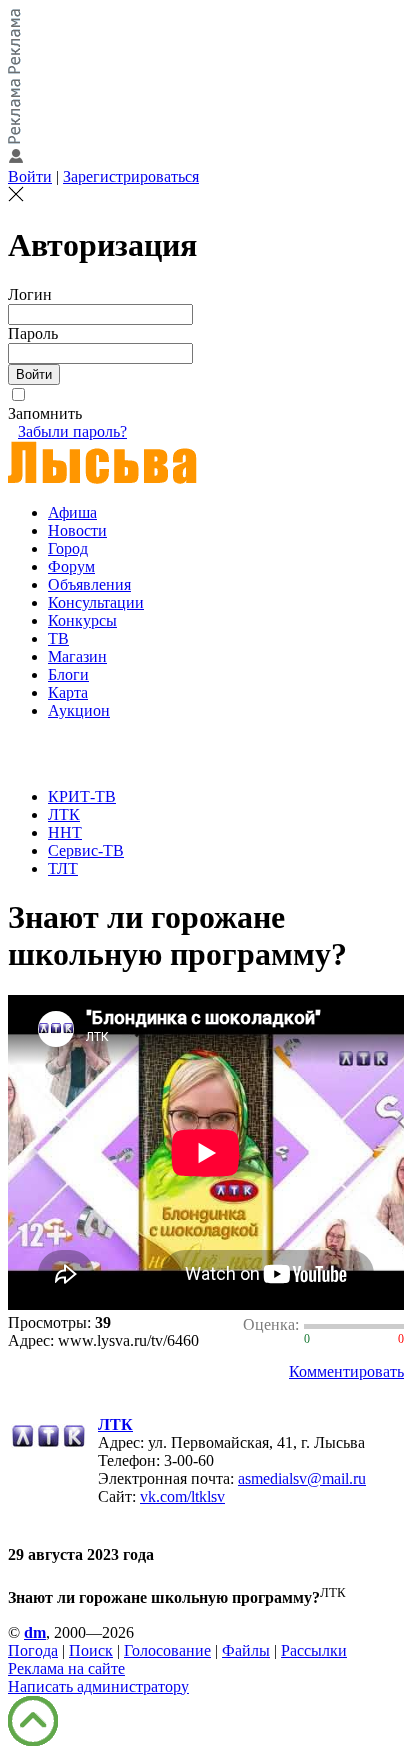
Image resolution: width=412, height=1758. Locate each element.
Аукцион (79, 710)
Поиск (91, 1650)
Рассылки (314, 1650)
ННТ (65, 832)
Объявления (89, 584)
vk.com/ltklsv (182, 1496)
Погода (33, 1650)
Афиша (72, 512)
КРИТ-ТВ (82, 796)
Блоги (68, 674)
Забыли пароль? (72, 431)
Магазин (77, 656)
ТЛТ (63, 868)
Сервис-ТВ (86, 850)
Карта (68, 692)
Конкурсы (82, 620)
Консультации (96, 602)
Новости (77, 530)
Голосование (167, 1650)
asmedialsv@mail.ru (302, 1478)
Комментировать (346, 1371)
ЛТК (64, 814)
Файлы (246, 1650)
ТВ (58, 638)
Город (68, 548)
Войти (30, 176)
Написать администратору (98, 1686)
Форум (71, 566)
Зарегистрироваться (131, 176)
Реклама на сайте (66, 1668)
